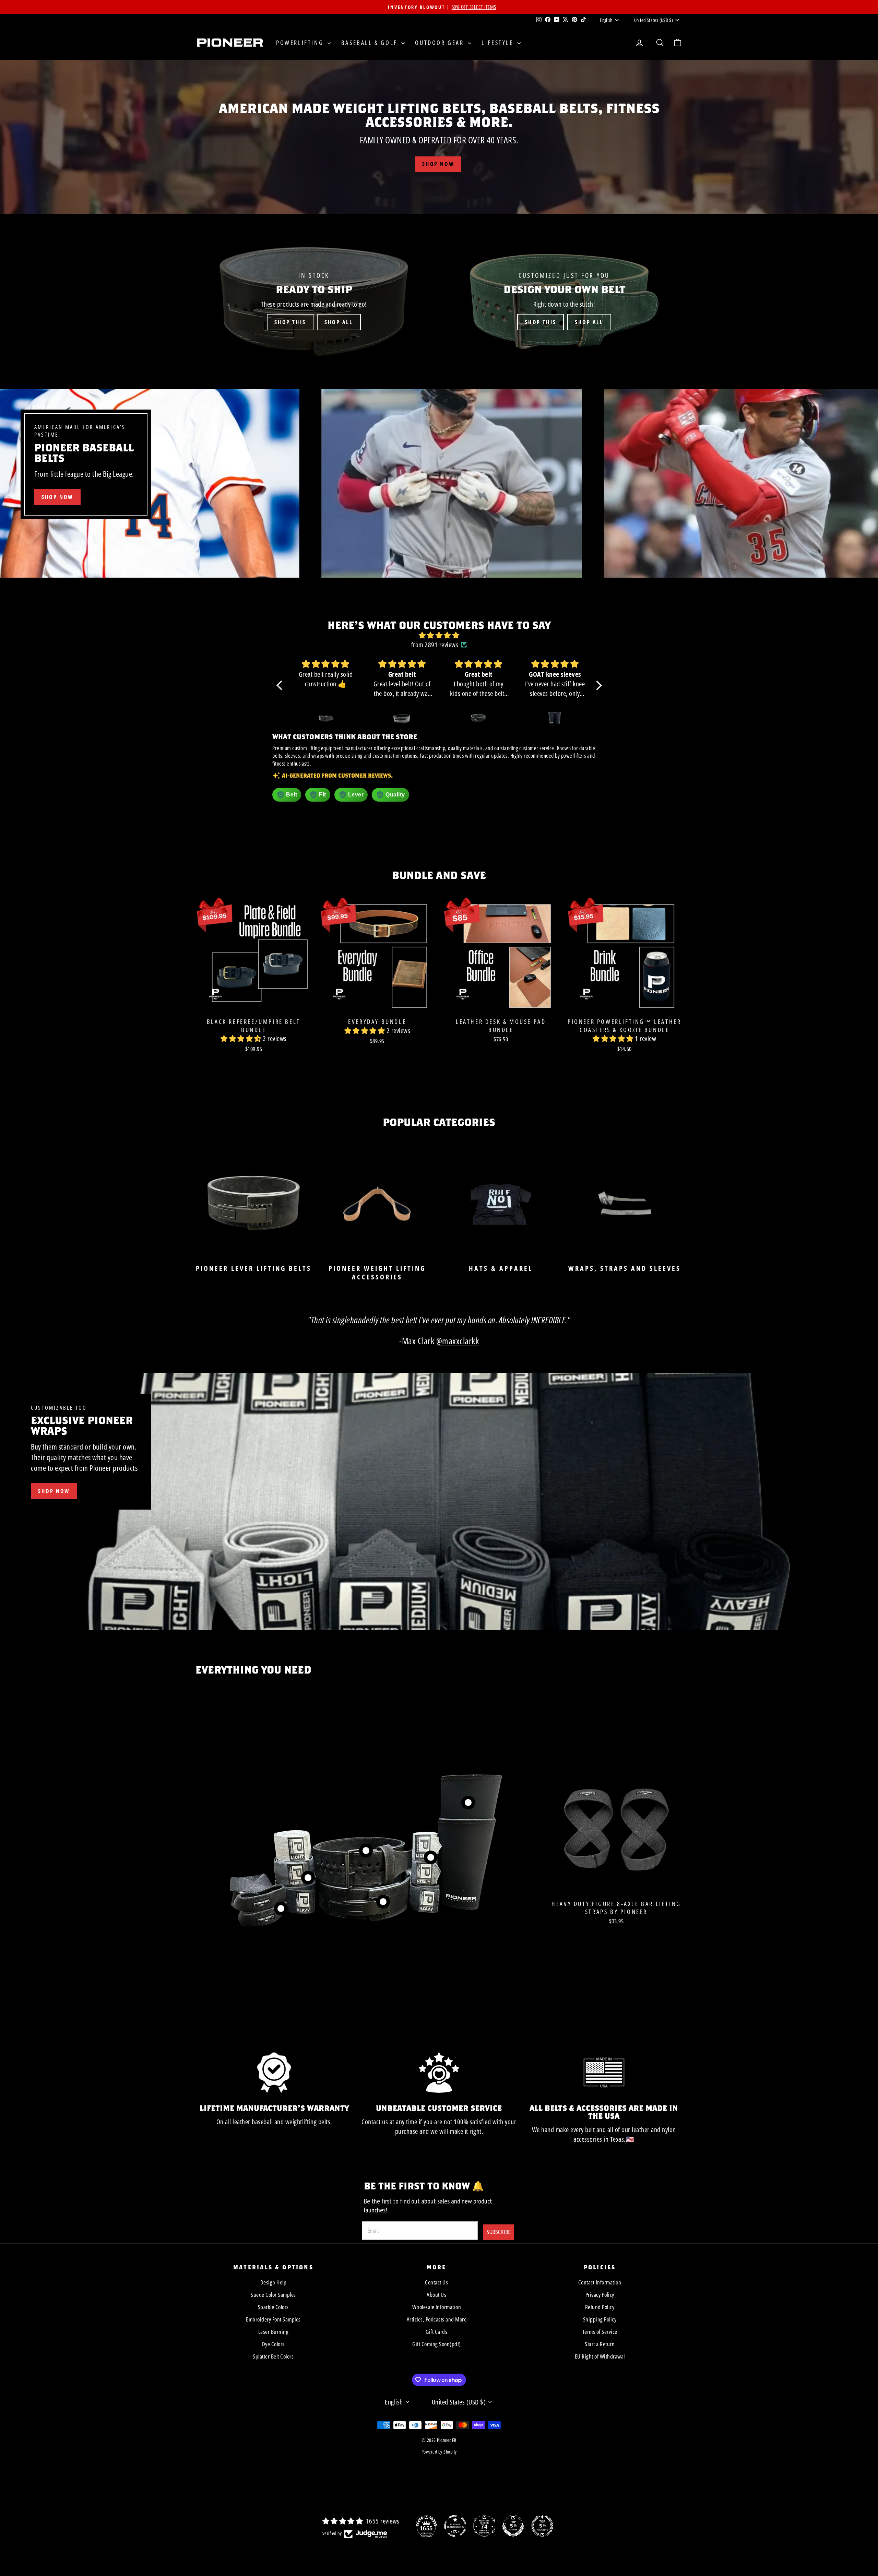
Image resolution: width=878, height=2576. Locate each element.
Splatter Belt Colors (273, 2356)
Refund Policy (600, 2307)
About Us (436, 2295)
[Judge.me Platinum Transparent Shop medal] (455, 2526)
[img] (439, 635)
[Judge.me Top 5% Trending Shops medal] (542, 2526)
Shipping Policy (600, 2319)
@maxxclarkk (458, 1341)
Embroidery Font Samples (273, 2319)
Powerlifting (301, 43)
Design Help (274, 2282)
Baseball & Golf (371, 43)
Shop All (339, 322)
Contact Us (436, 2282)
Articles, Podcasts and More (437, 2319)
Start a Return (600, 2344)
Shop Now (54, 1491)
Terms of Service (600, 2332)
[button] (281, 685)
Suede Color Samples (273, 2295)
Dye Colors (273, 2344)
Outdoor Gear (441, 43)
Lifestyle (499, 43)
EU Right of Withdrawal (600, 2356)
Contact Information (600, 2282)
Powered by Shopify (439, 2452)
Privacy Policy (600, 2295)
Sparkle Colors (273, 2307)
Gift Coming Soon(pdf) (437, 2344)
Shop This (290, 322)
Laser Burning (274, 2332)
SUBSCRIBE (499, 2232)
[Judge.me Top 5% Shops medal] (513, 2526)
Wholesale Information (437, 2307)
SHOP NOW (57, 497)
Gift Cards (436, 2332)
